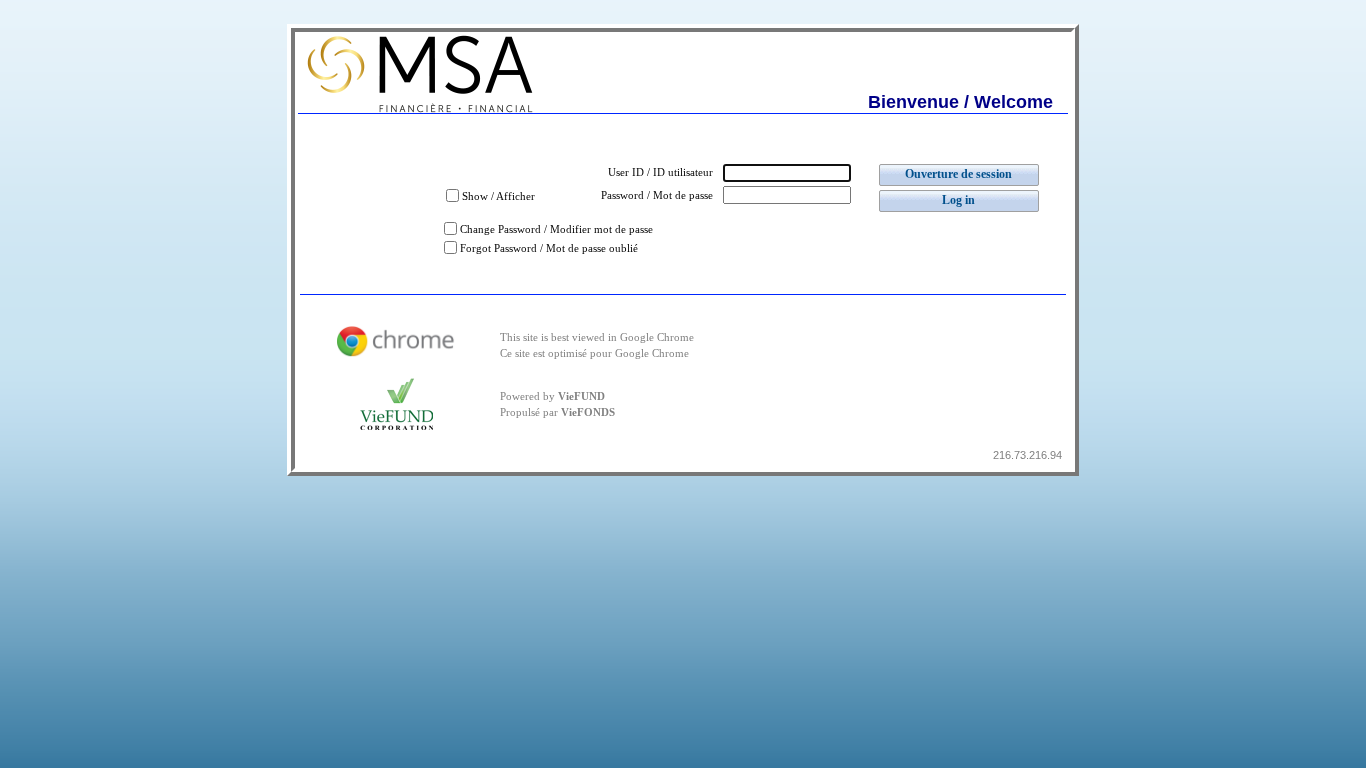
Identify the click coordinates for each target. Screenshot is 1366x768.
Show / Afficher (498, 196)
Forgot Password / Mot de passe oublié (549, 248)
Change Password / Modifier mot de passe (556, 229)
